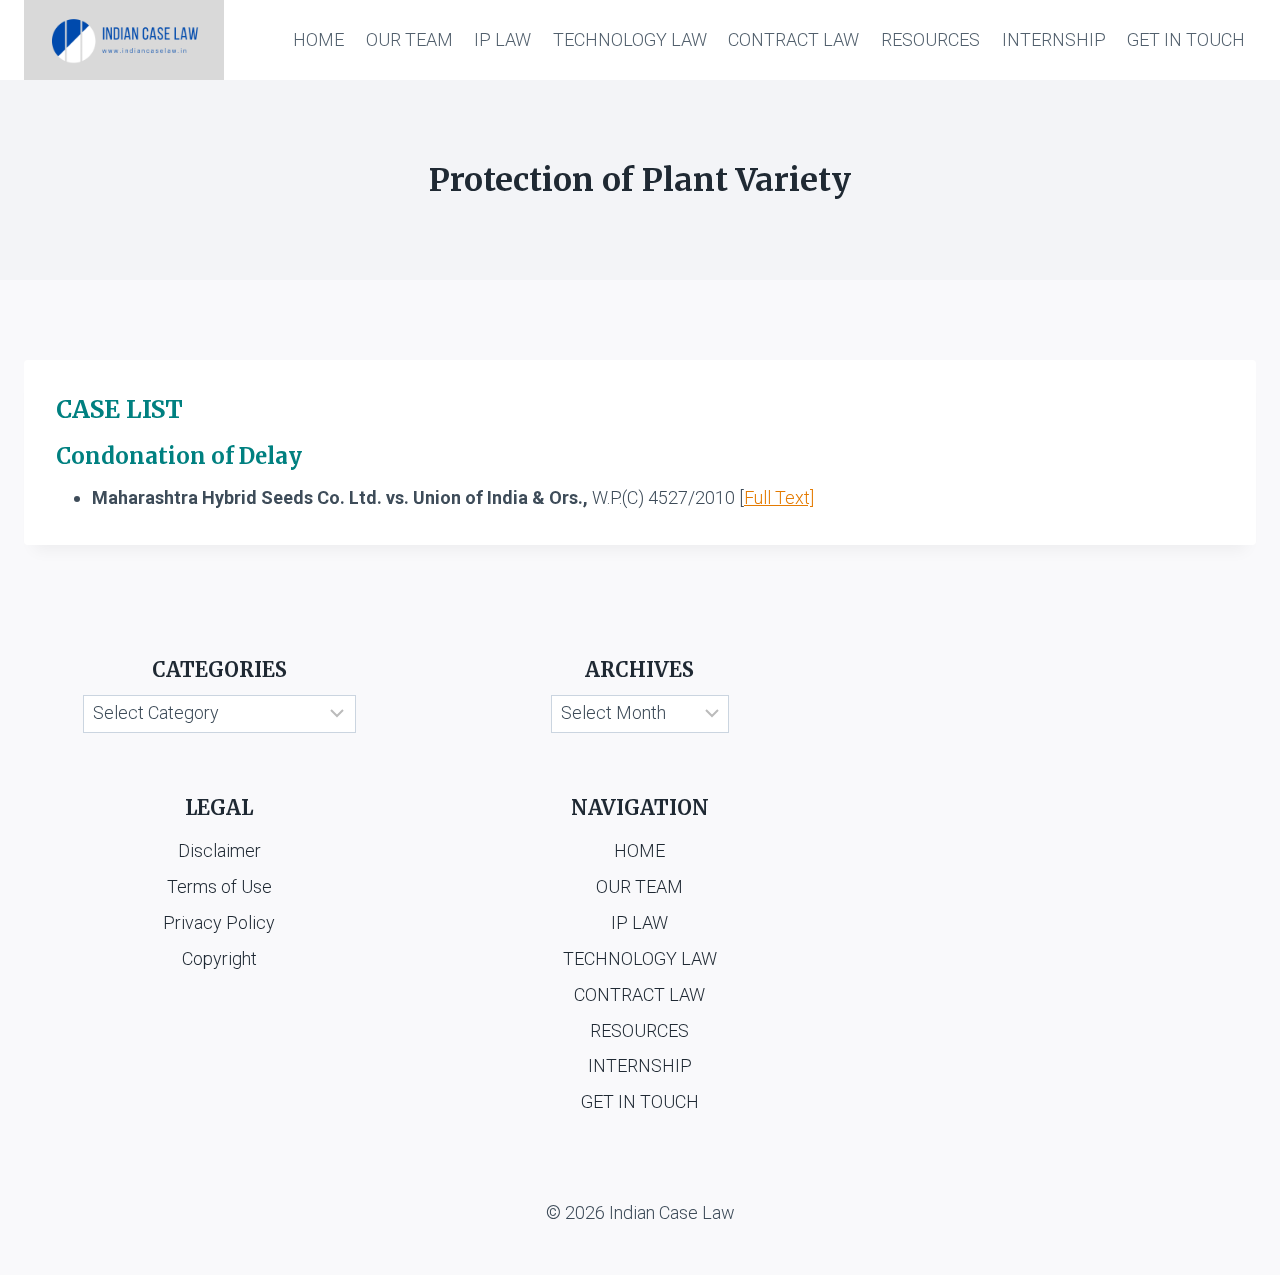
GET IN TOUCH (1186, 39)
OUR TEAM (409, 39)
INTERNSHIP (1054, 39)
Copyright (219, 958)
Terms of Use (219, 886)
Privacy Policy (219, 922)
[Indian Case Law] (124, 40)
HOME (318, 39)
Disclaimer (219, 850)
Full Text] (779, 497)
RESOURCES (930, 39)
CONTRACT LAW (793, 39)
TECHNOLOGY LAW (630, 39)
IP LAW (502, 39)
